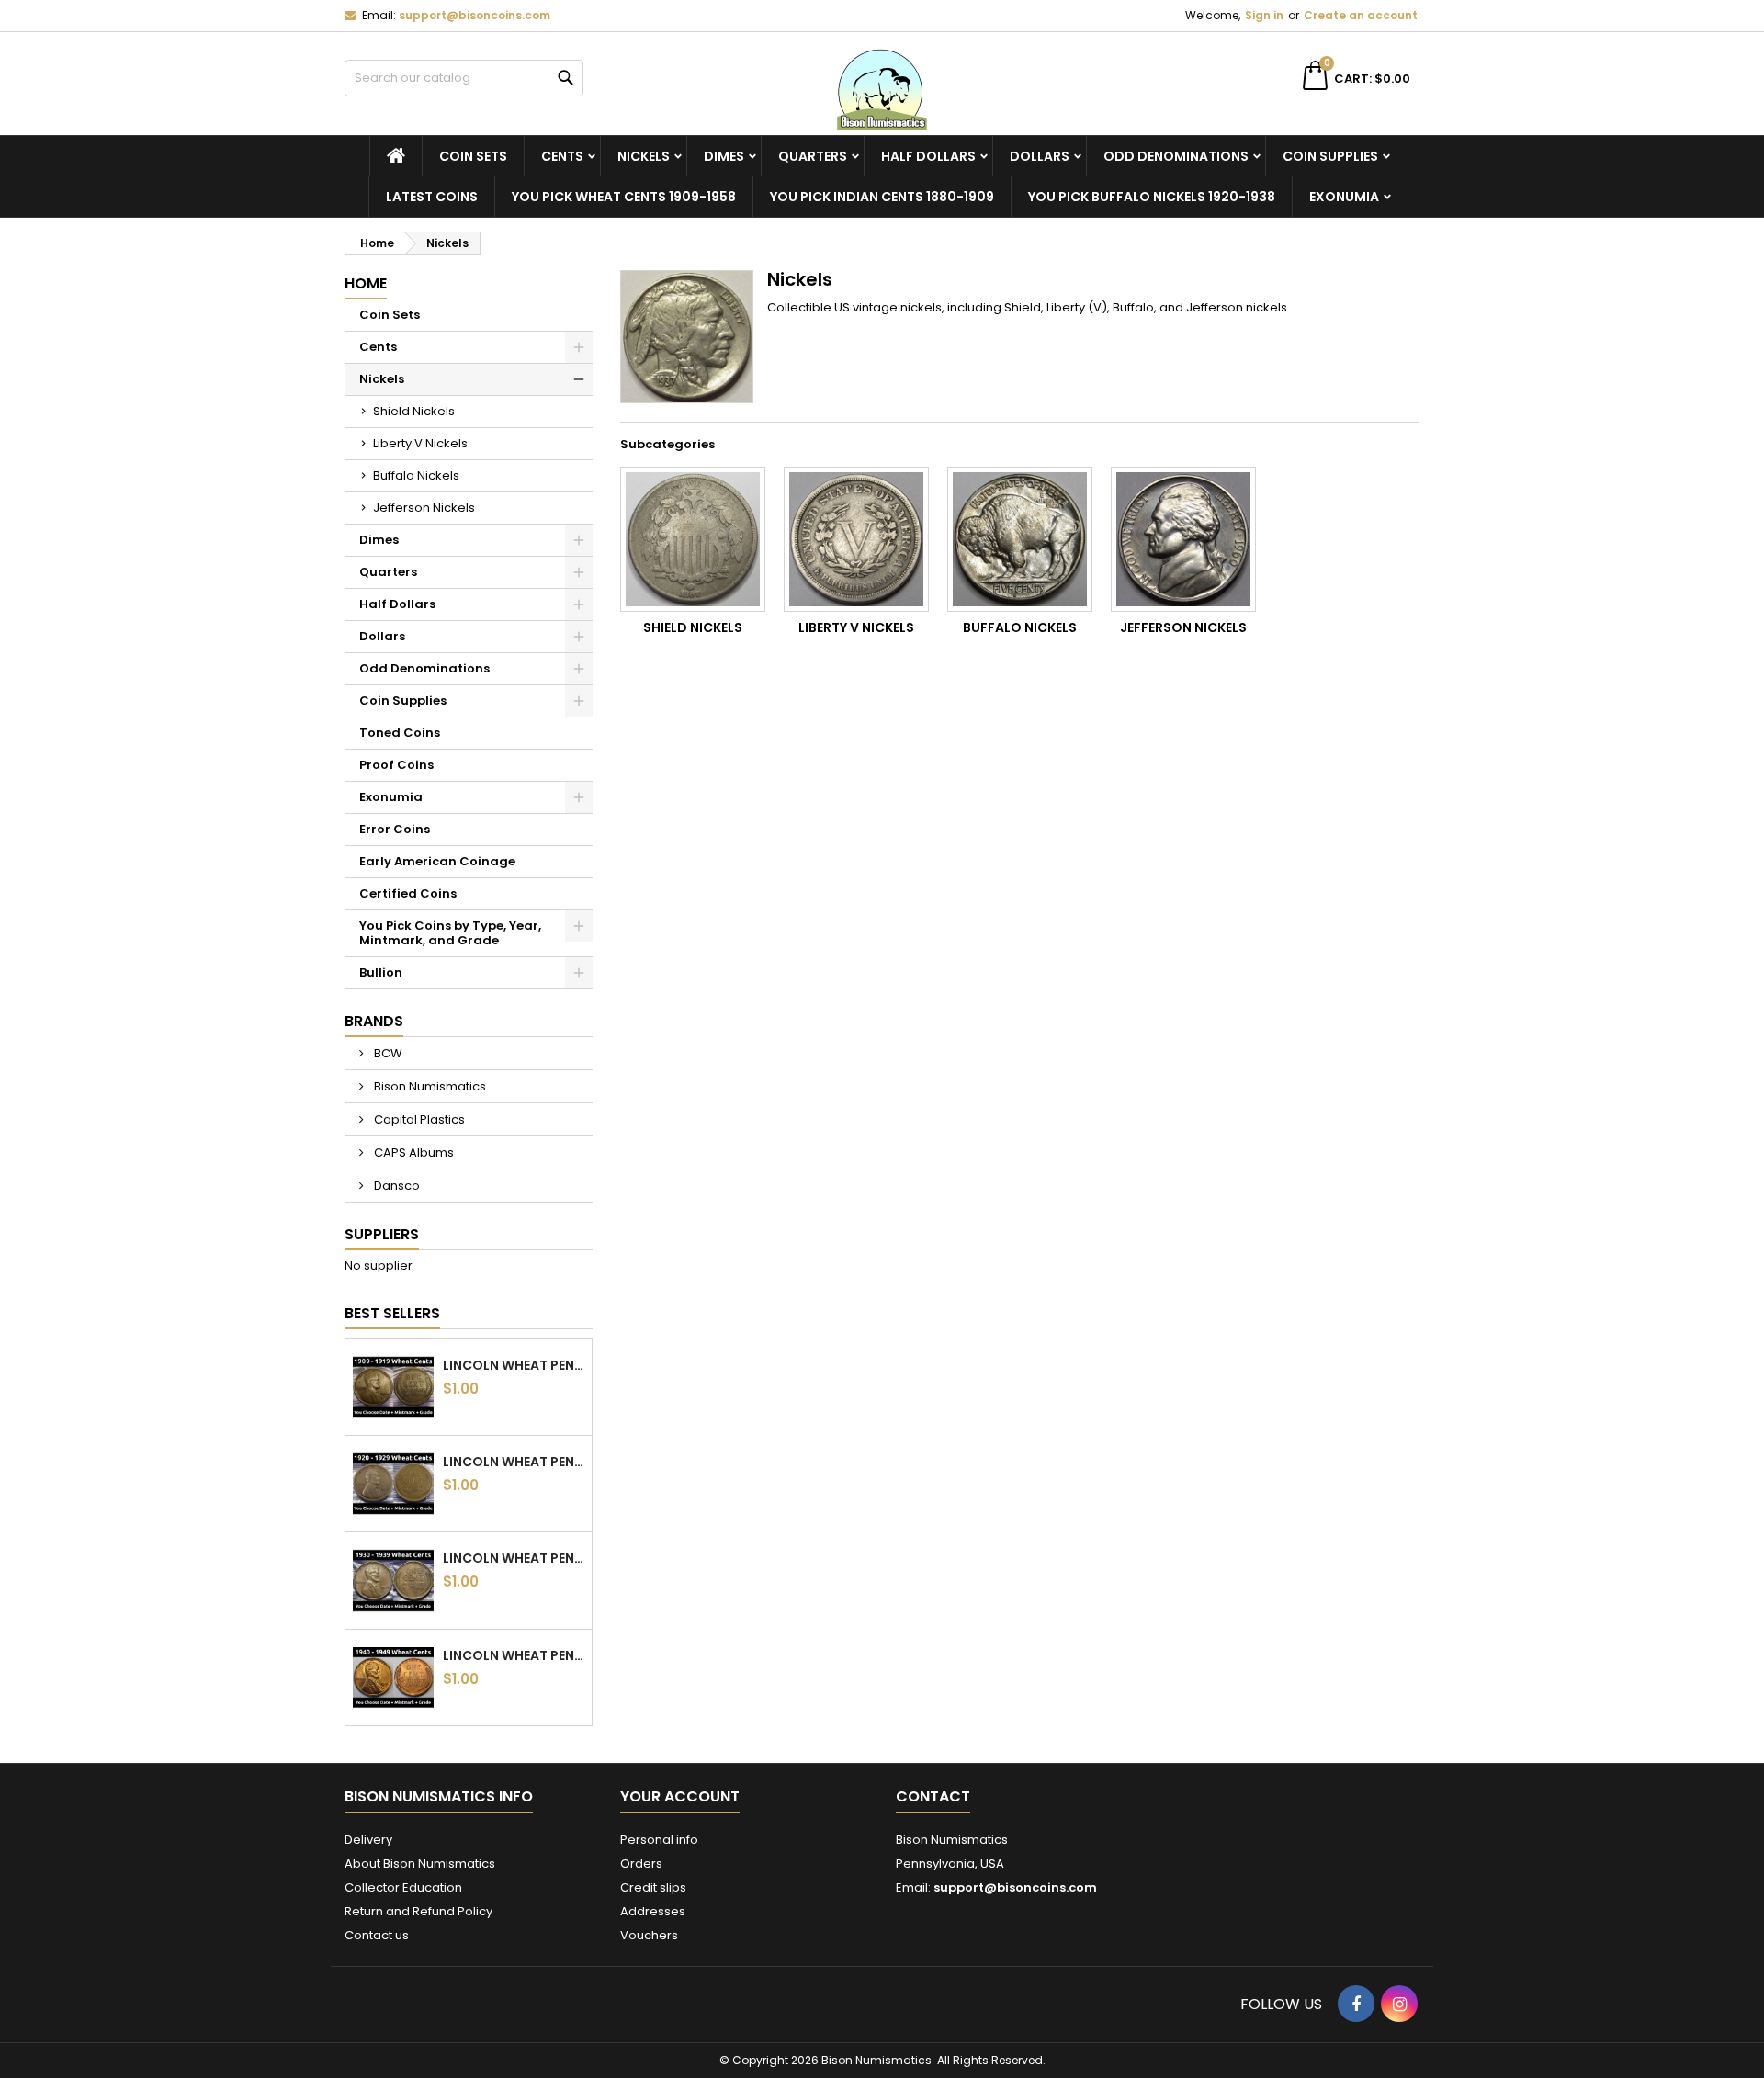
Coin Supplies (1330, 156)
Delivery (368, 1840)
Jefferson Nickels (424, 508)
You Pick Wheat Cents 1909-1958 (624, 197)
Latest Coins (432, 197)
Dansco (396, 1186)
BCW (387, 1053)
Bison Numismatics (429, 1086)
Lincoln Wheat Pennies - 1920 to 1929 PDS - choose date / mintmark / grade (514, 1462)
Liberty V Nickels (420, 443)
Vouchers (649, 1935)
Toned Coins (400, 733)
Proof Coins (396, 765)
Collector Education (403, 1887)
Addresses (653, 1911)
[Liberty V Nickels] (856, 539)
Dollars (1040, 156)
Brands (374, 1021)
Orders (641, 1863)
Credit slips (653, 1887)
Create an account (1361, 15)
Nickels (644, 156)
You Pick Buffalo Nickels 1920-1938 (1152, 197)
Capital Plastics (418, 1119)
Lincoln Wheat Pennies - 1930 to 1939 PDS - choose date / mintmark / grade (514, 1558)
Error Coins (395, 829)
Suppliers (382, 1234)
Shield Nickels (414, 411)
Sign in (1264, 15)
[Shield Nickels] (693, 539)
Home (366, 283)
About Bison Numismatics (420, 1863)
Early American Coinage (437, 861)
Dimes (724, 156)
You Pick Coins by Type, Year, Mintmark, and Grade (450, 933)
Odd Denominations (1176, 156)
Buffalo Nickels (416, 475)
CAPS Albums (413, 1152)
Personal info (659, 1840)
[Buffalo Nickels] (1020, 539)
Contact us (377, 1935)
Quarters (813, 156)
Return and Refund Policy (418, 1911)
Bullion (381, 972)
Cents (562, 156)
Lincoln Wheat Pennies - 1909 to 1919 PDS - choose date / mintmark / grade (514, 1365)
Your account (680, 1796)
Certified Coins (408, 893)
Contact (933, 1796)
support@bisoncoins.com (475, 15)
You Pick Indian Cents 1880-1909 (882, 197)
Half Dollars (928, 156)
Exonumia (1344, 197)
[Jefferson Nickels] (1183, 539)
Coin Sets (473, 156)
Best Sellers (392, 1313)
